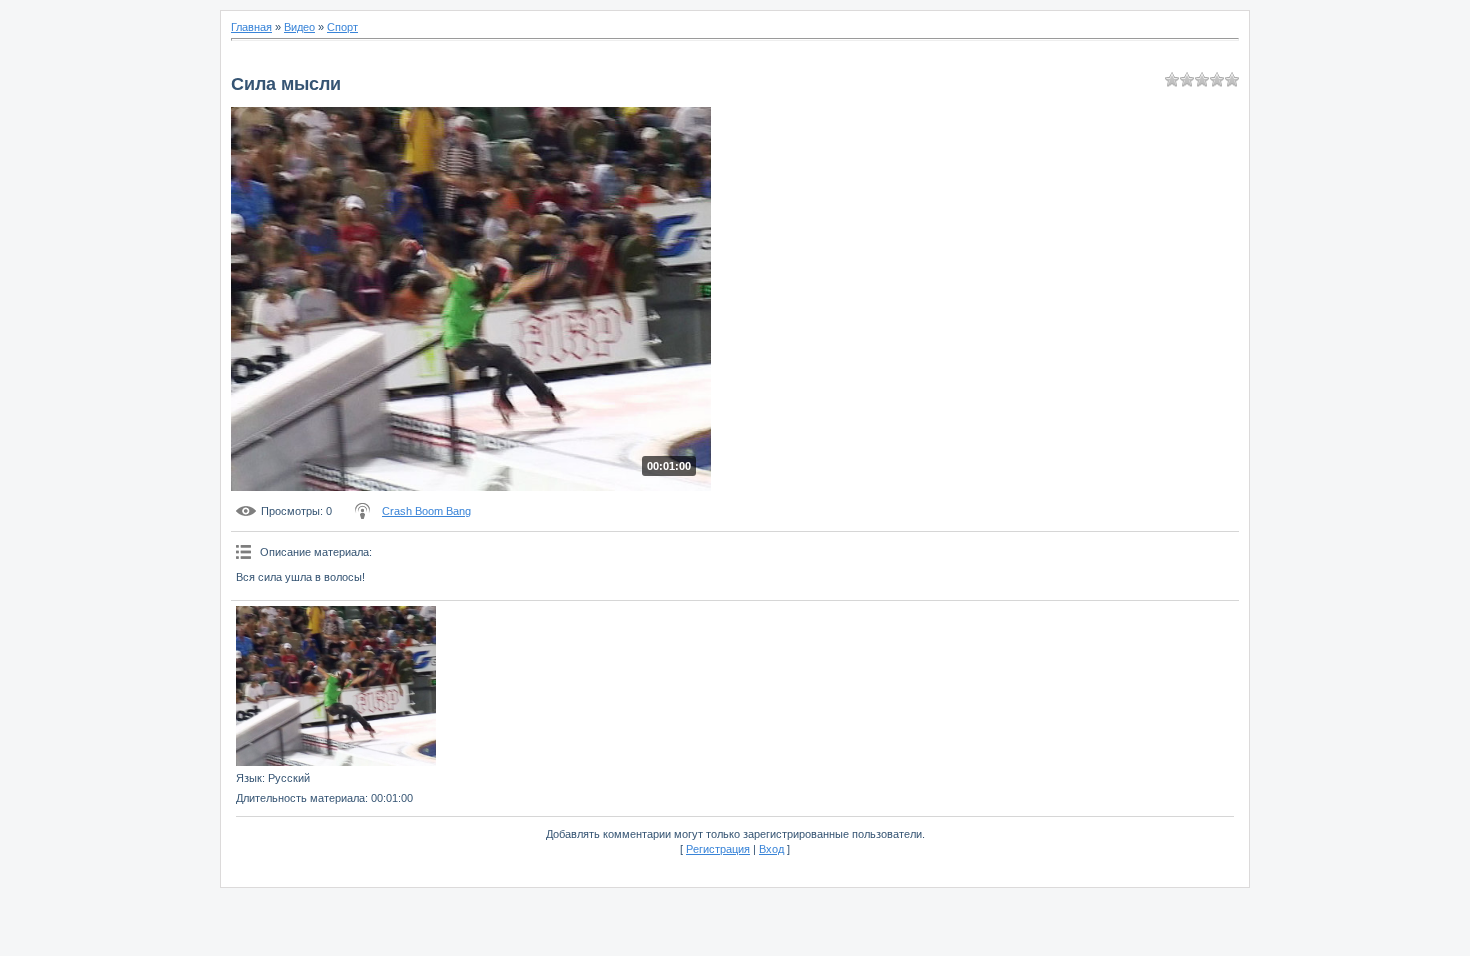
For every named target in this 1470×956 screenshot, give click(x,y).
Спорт (342, 27)
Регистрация (718, 849)
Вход (771, 849)
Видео (299, 27)
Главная (251, 27)
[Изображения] (336, 686)
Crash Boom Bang (426, 511)
